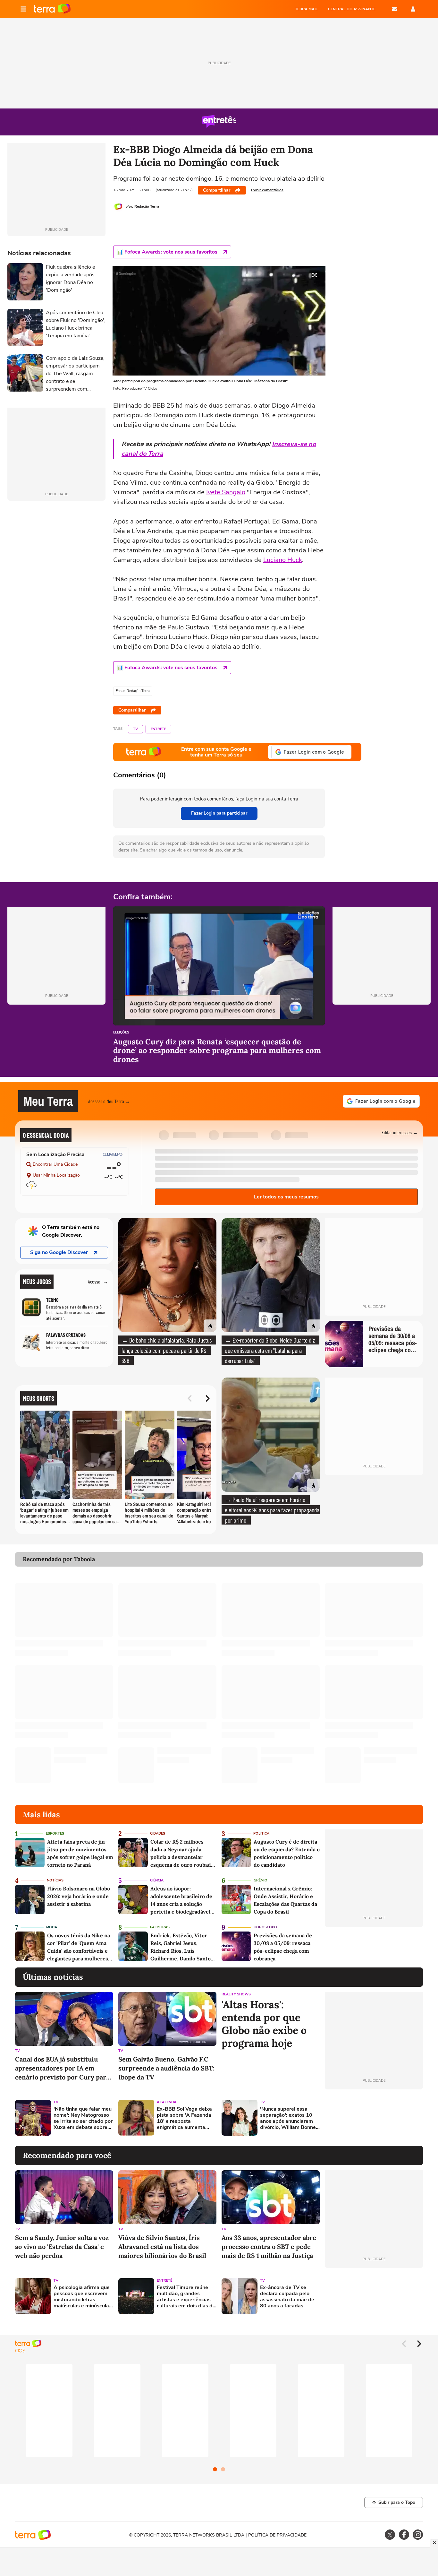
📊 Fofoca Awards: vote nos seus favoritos (167, 252)
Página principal (52, 9)
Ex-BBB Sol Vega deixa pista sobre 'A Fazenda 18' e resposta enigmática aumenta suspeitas (184, 2118)
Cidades (158, 1833)
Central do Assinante (352, 9)
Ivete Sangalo (226, 492)
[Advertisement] (374, 2118)
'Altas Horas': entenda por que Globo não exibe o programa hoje (264, 2024)
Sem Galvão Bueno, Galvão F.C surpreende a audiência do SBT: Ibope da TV (166, 2068)
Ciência (157, 1880)
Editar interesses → (400, 1132)
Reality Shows (236, 1994)
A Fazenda (167, 2102)
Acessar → (98, 1281)
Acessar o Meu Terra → (109, 1101)
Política (261, 1833)
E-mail (395, 9)
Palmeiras (160, 1927)
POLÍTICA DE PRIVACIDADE (277, 2535)
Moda (52, 1927)
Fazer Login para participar (219, 813)
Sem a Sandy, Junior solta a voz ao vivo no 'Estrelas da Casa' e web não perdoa (62, 2247)
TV (135, 729)
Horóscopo (265, 1927)
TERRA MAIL (306, 9)
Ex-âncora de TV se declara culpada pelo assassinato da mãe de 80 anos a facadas (287, 2297)
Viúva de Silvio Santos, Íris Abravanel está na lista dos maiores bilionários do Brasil (162, 2247)
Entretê (158, 729)
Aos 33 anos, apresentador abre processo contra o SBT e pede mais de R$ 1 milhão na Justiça (269, 2247)
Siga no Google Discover (59, 1252)
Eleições (121, 1033)
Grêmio (261, 1880)
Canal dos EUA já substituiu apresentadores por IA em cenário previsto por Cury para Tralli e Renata (62, 2068)
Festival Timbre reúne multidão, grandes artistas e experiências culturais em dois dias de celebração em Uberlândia (186, 2297)
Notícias (55, 1880)
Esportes (55, 1833)
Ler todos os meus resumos (286, 1197)
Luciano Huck (283, 560)
